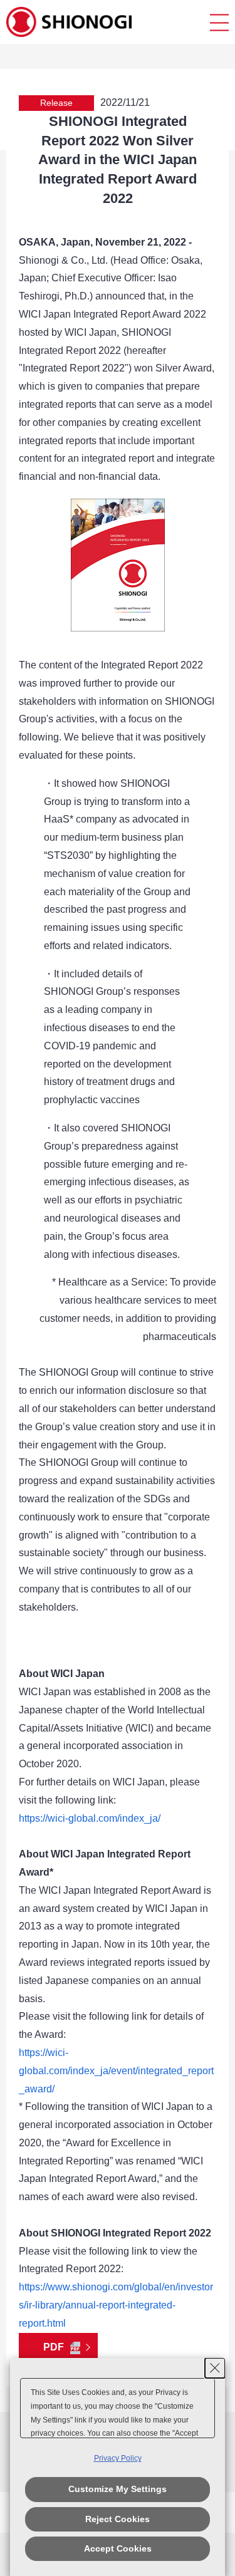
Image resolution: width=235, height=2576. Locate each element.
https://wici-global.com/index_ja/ (90, 1818)
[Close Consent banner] (215, 2368)
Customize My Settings (118, 2489)
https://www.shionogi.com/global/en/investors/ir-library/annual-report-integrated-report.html (116, 2305)
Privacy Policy (118, 2458)
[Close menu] (219, 22)
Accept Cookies (118, 2548)
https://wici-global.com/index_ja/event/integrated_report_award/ (116, 2071)
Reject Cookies (118, 2519)
